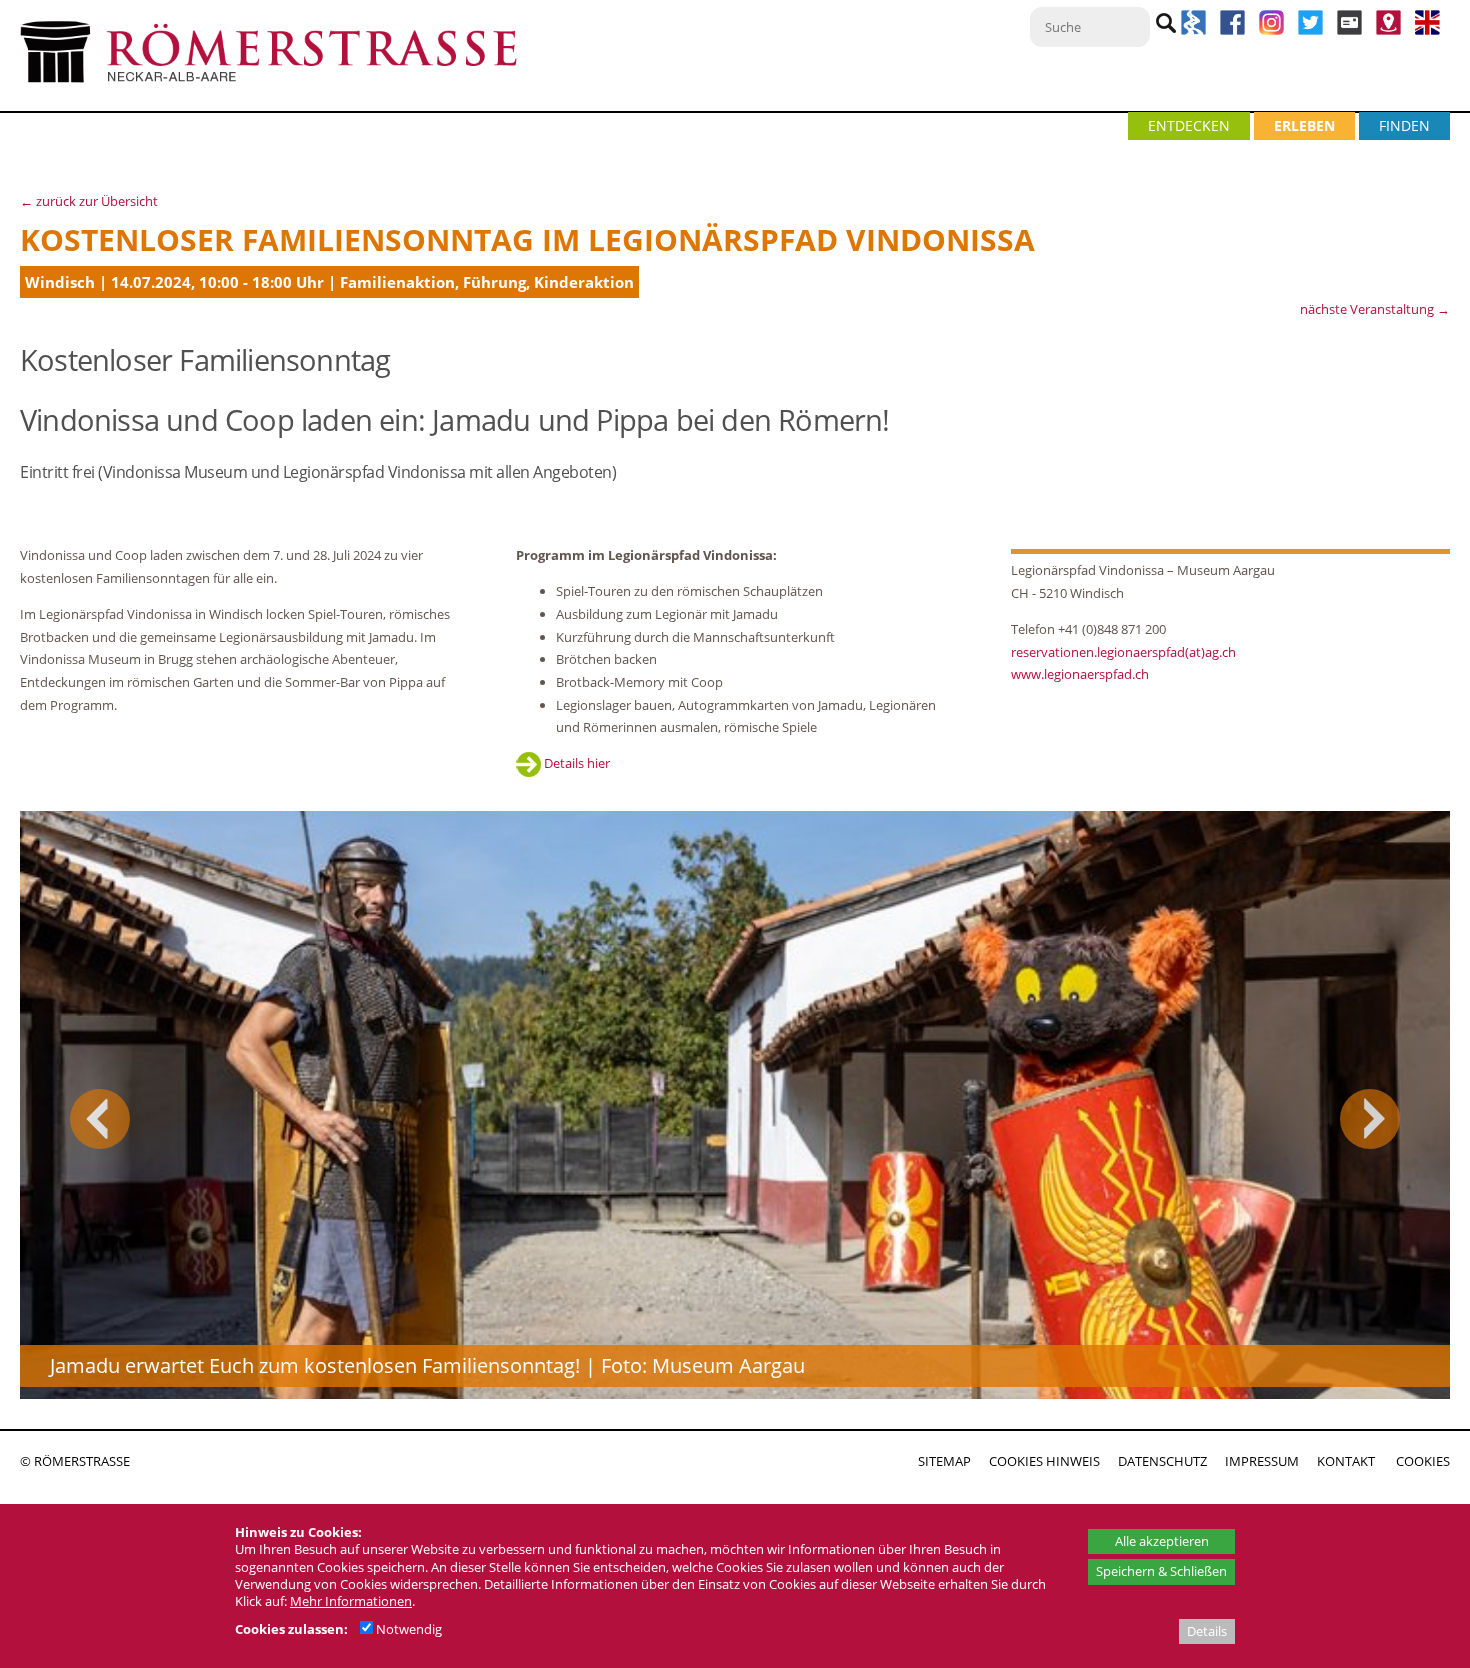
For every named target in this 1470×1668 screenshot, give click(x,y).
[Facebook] (1232, 30)
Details (1207, 1631)
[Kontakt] (1388, 30)
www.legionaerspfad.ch (1080, 674)
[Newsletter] (1349, 30)
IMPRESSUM (1262, 1461)
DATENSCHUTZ (1162, 1461)
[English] (1427, 30)
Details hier (575, 763)
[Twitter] (1310, 30)
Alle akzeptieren (1162, 1541)
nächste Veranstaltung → (1375, 309)
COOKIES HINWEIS (1044, 1461)
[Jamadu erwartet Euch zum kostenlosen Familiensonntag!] (735, 1105)
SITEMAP (944, 1461)
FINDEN (1404, 125)
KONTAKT (1346, 1461)
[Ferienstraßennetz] (1193, 30)
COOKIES (1423, 1461)
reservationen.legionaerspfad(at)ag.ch (1123, 652)
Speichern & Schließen (1161, 1571)
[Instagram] (1273, 30)
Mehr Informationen (351, 1601)
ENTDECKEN (1189, 125)
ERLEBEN (1304, 125)
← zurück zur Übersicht (89, 201)
